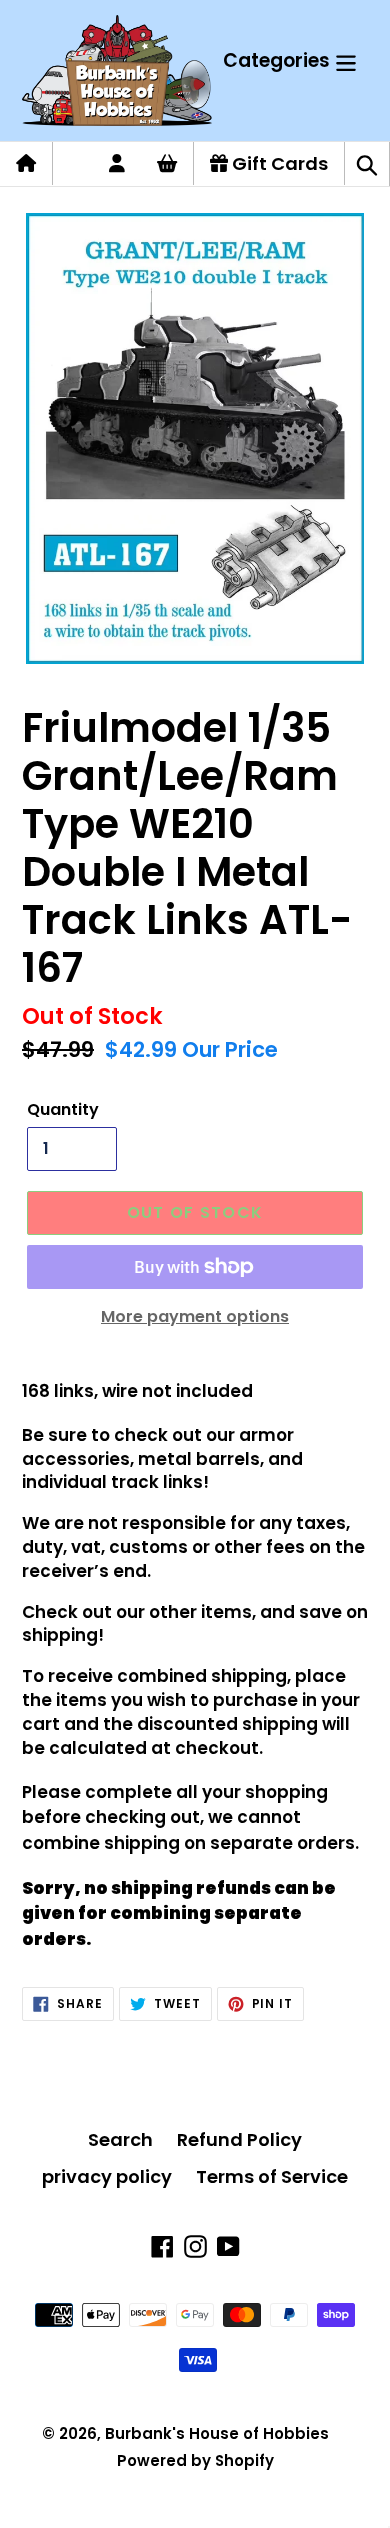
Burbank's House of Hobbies (217, 2433)
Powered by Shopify (195, 2460)
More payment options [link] (195, 1316)
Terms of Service (272, 2176)
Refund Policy (239, 2139)
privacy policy (107, 2176)
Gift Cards (278, 163)
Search (120, 2139)
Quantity (63, 1109)
